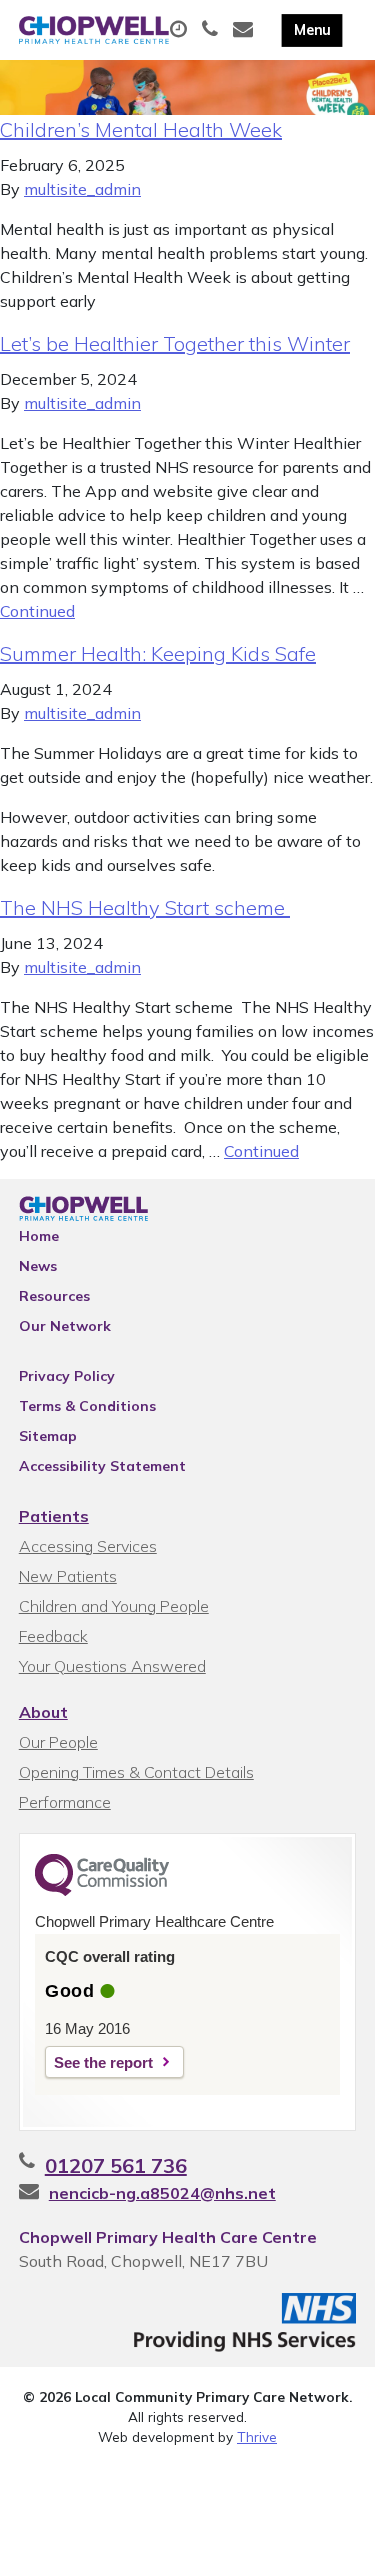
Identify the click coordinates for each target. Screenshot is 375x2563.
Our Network (65, 1326)
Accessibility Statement (102, 1466)
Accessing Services (88, 1546)
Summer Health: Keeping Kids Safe (158, 653)
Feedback (53, 1636)
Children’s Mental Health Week (141, 129)
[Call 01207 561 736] (212, 30)
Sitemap (48, 1436)
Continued (37, 611)
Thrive (257, 2436)
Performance (65, 1802)
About (43, 1712)
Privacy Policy (67, 1376)
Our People (58, 1742)
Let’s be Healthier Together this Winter (175, 343)
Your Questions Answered (112, 1666)
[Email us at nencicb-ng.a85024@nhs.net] (245, 30)
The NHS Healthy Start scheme (145, 907)
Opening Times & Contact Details (136, 1772)
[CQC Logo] (102, 1891)
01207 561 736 (116, 2165)
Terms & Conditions (87, 1406)
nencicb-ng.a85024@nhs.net (162, 2193)
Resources (54, 1296)
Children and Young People (114, 1606)
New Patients (68, 1576)
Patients (54, 1516)
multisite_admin (82, 189)
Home (39, 1236)
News (38, 1266)
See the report (103, 2062)
